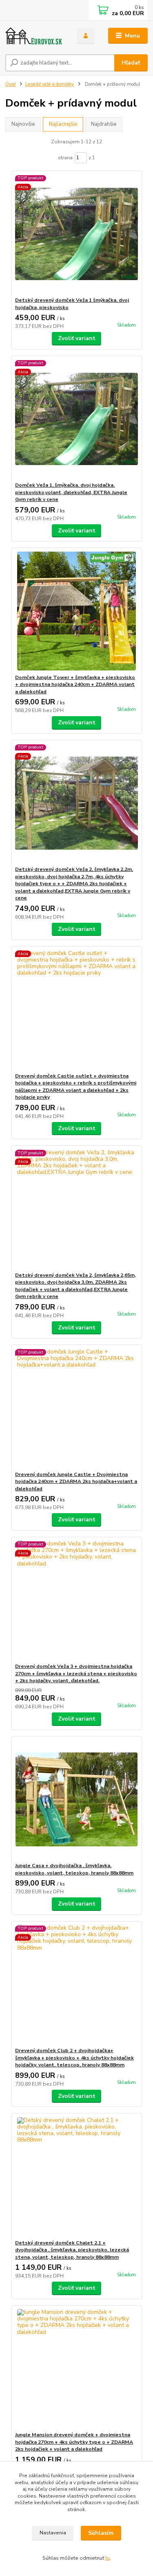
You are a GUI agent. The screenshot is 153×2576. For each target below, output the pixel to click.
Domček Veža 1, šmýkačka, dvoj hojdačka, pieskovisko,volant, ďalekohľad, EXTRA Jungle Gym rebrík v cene (71, 492)
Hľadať (131, 63)
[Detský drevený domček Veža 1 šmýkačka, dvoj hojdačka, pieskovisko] (76, 234)
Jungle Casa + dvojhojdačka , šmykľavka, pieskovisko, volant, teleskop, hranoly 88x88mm (74, 1869)
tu (108, 2558)
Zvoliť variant (77, 338)
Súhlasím (101, 2533)
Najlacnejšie (63, 124)
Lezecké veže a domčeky (50, 84)
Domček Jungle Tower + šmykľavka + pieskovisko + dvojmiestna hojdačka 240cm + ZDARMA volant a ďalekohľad (75, 685)
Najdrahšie (104, 124)
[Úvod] (35, 36)
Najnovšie (23, 124)
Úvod (10, 84)
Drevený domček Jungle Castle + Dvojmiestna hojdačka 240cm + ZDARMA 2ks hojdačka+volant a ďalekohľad (76, 1482)
